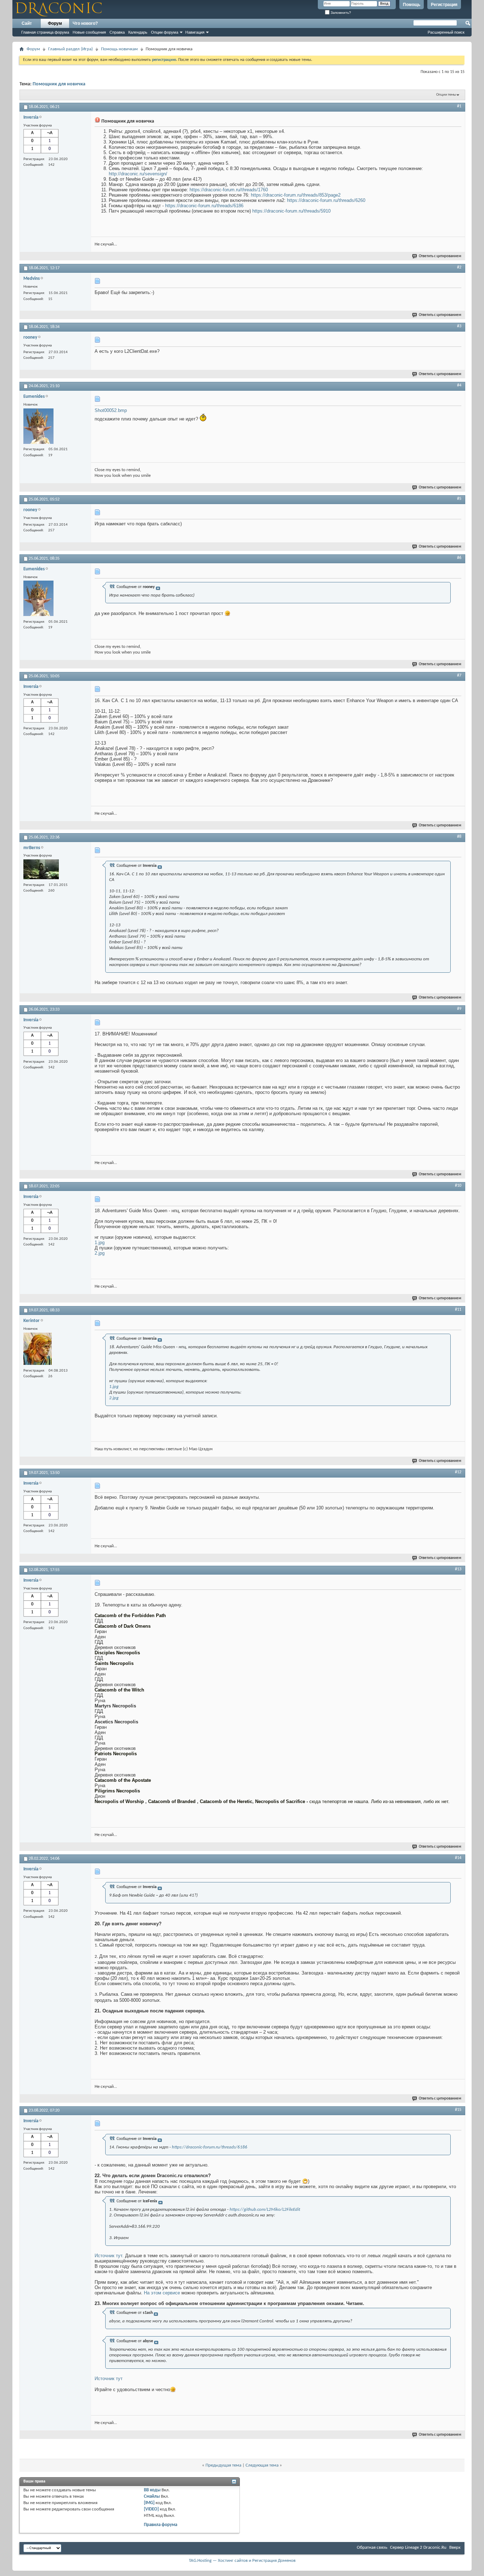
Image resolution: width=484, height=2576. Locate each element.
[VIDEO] (151, 2509)
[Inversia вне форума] (41, 142)
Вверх (455, 2547)
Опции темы (446, 95)
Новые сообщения (89, 32)
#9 (459, 1009)
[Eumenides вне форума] (38, 427)
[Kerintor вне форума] (38, 1350)
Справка (117, 32)
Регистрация (444, 5)
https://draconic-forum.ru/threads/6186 (204, 206)
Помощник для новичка (59, 84)
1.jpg (100, 1242)
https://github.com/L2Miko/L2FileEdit (265, 2210)
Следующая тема (262, 2465)
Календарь (138, 32)
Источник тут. (110, 2256)
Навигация (195, 32)
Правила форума (161, 2525)
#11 (458, 1310)
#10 (458, 1186)
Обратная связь (372, 2547)
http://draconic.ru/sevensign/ (138, 174)
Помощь (412, 5)
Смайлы (152, 2496)
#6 (459, 558)
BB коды (152, 2490)
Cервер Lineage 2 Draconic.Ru (418, 2547)
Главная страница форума (45, 32)
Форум (55, 23)
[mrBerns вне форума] (41, 870)
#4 (459, 385)
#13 (458, 1569)
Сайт (27, 23)
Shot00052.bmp (111, 410)
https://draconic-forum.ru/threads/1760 (229, 190)
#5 (459, 499)
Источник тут (109, 2379)
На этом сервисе (163, 2293)
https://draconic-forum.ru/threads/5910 (291, 211)
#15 (458, 2110)
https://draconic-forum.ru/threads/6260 (326, 200)
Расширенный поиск (446, 32)
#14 (458, 1858)
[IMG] (149, 2503)
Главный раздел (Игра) (71, 49)
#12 (458, 1472)
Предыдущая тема (223, 2465)
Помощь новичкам (119, 49)
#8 (459, 837)
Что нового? (85, 23)
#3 (459, 326)
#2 (459, 267)
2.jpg (100, 1253)
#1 (459, 106)
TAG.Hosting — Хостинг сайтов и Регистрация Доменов (242, 2561)
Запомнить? (340, 13)
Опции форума (165, 32)
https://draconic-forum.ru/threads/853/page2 (296, 195)
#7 (459, 676)
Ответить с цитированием (440, 256)
